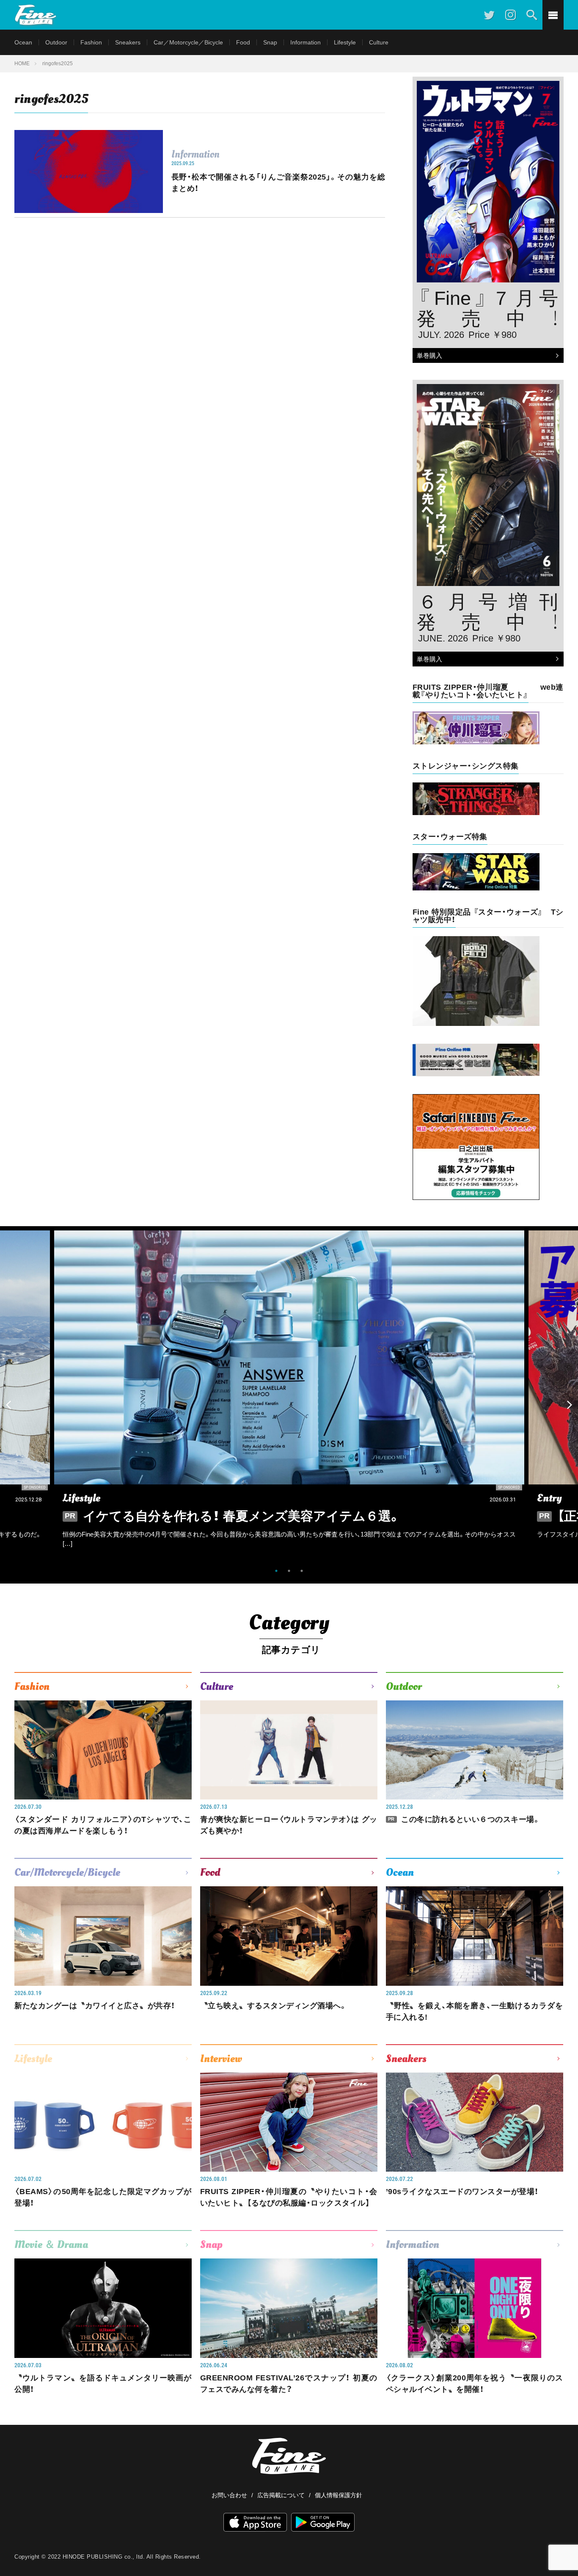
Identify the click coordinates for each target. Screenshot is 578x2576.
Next (570, 1405)
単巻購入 (427, 356)
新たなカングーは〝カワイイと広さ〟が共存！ (95, 2006)
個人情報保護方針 (339, 2495)
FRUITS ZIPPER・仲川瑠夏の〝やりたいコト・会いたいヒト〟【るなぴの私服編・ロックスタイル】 (289, 2197)
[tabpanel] (289, 1396)
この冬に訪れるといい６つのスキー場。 (464, 1819)
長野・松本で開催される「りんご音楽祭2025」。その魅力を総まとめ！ (278, 183)
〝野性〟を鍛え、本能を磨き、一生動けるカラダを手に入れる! (475, 2011)
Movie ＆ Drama (51, 2244)
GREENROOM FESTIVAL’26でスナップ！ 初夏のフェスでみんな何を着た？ (289, 2384)
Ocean (23, 42)
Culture (379, 42)
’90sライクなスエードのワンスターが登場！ (462, 2192)
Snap (270, 42)
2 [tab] (289, 1571)
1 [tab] (276, 1571)
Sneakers (128, 42)
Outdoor (56, 42)
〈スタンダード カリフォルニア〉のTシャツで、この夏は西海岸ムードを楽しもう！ (103, 1825)
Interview (221, 2059)
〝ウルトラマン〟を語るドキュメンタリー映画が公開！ (103, 2384)
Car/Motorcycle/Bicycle (67, 1872)
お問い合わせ (229, 2495)
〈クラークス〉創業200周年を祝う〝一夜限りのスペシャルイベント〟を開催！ (475, 2384)
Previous (8, 1405)
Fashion (91, 42)
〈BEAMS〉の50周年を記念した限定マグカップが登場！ (103, 2197)
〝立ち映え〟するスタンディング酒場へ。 (274, 2006)
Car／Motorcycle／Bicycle (188, 42)
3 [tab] (302, 1571)
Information (306, 42)
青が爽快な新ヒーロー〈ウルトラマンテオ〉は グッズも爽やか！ (289, 1825)
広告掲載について (281, 2495)
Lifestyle (345, 42)
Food (243, 42)
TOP (563, 2548)
